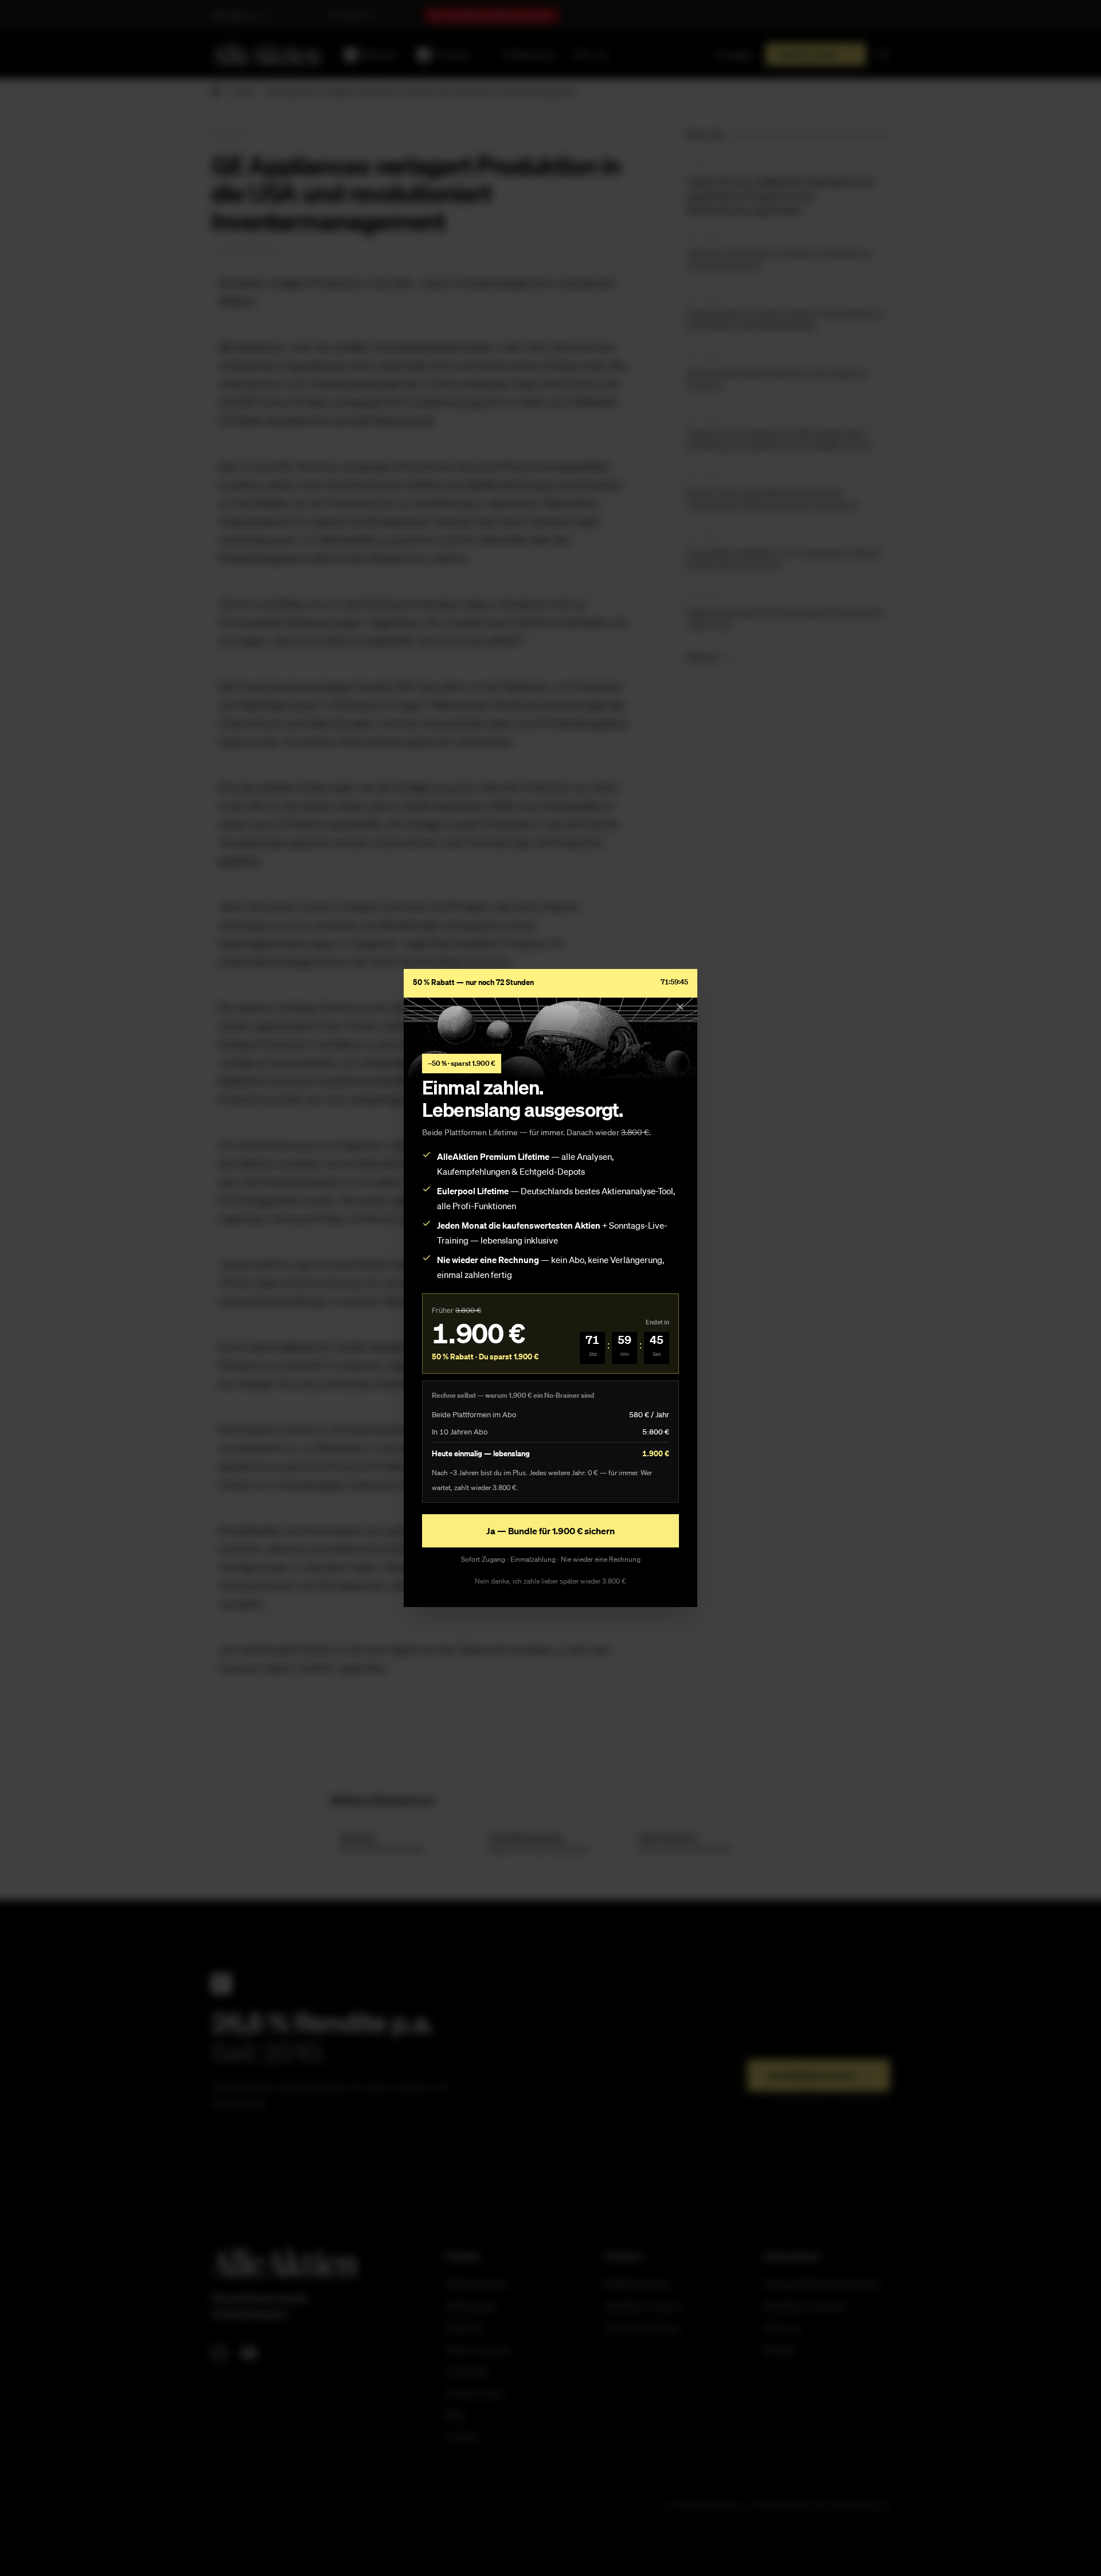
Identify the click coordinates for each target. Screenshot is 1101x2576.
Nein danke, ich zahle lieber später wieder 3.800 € (550, 1581)
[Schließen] (680, 1007)
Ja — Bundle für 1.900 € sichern (550, 1531)
